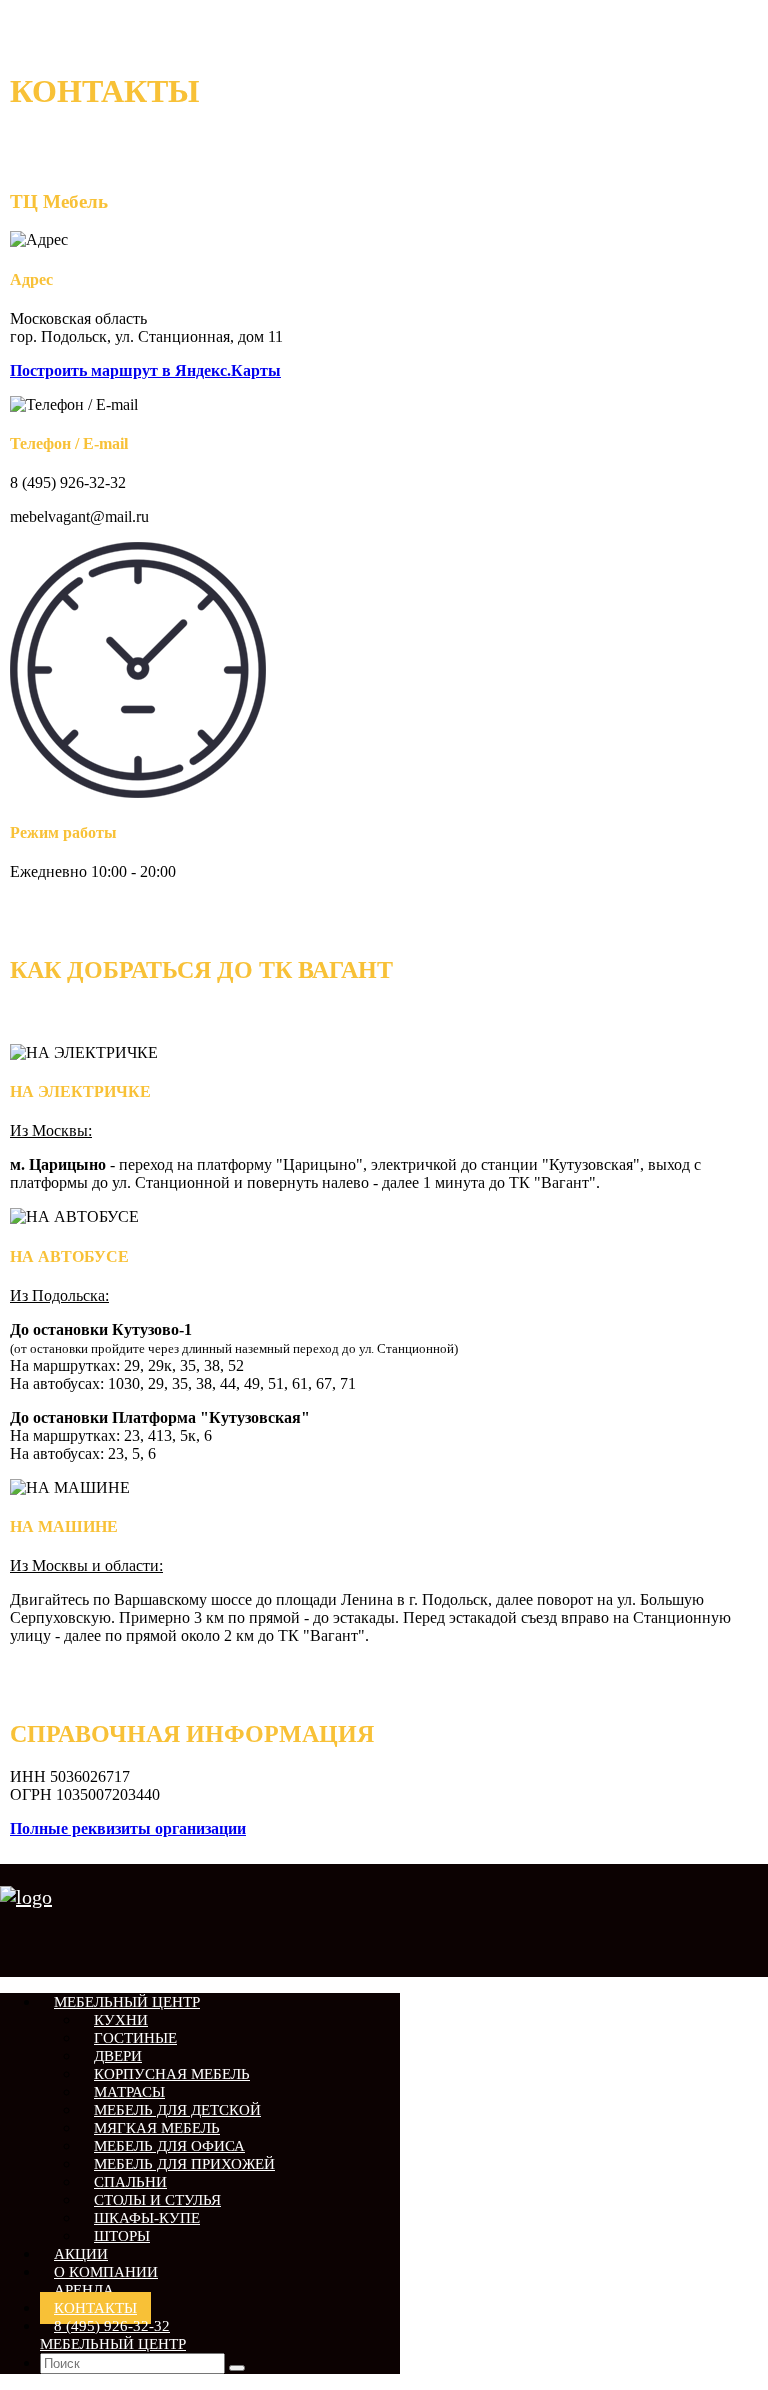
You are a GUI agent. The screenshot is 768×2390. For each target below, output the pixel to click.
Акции (81, 2254)
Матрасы (129, 2092)
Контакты (95, 2308)
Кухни (121, 2020)
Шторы (122, 2236)
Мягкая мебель (157, 2128)
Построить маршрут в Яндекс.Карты (145, 370)
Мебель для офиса (169, 2146)
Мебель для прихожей (184, 2164)
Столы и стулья (157, 2200)
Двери (118, 2056)
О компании (106, 2272)
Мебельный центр (127, 2002)
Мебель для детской (177, 2110)
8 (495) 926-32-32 (113, 2335)
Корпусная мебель (172, 2074)
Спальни (130, 2182)
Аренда (84, 2290)
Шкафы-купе (147, 2218)
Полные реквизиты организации (128, 1828)
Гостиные (135, 2038)
